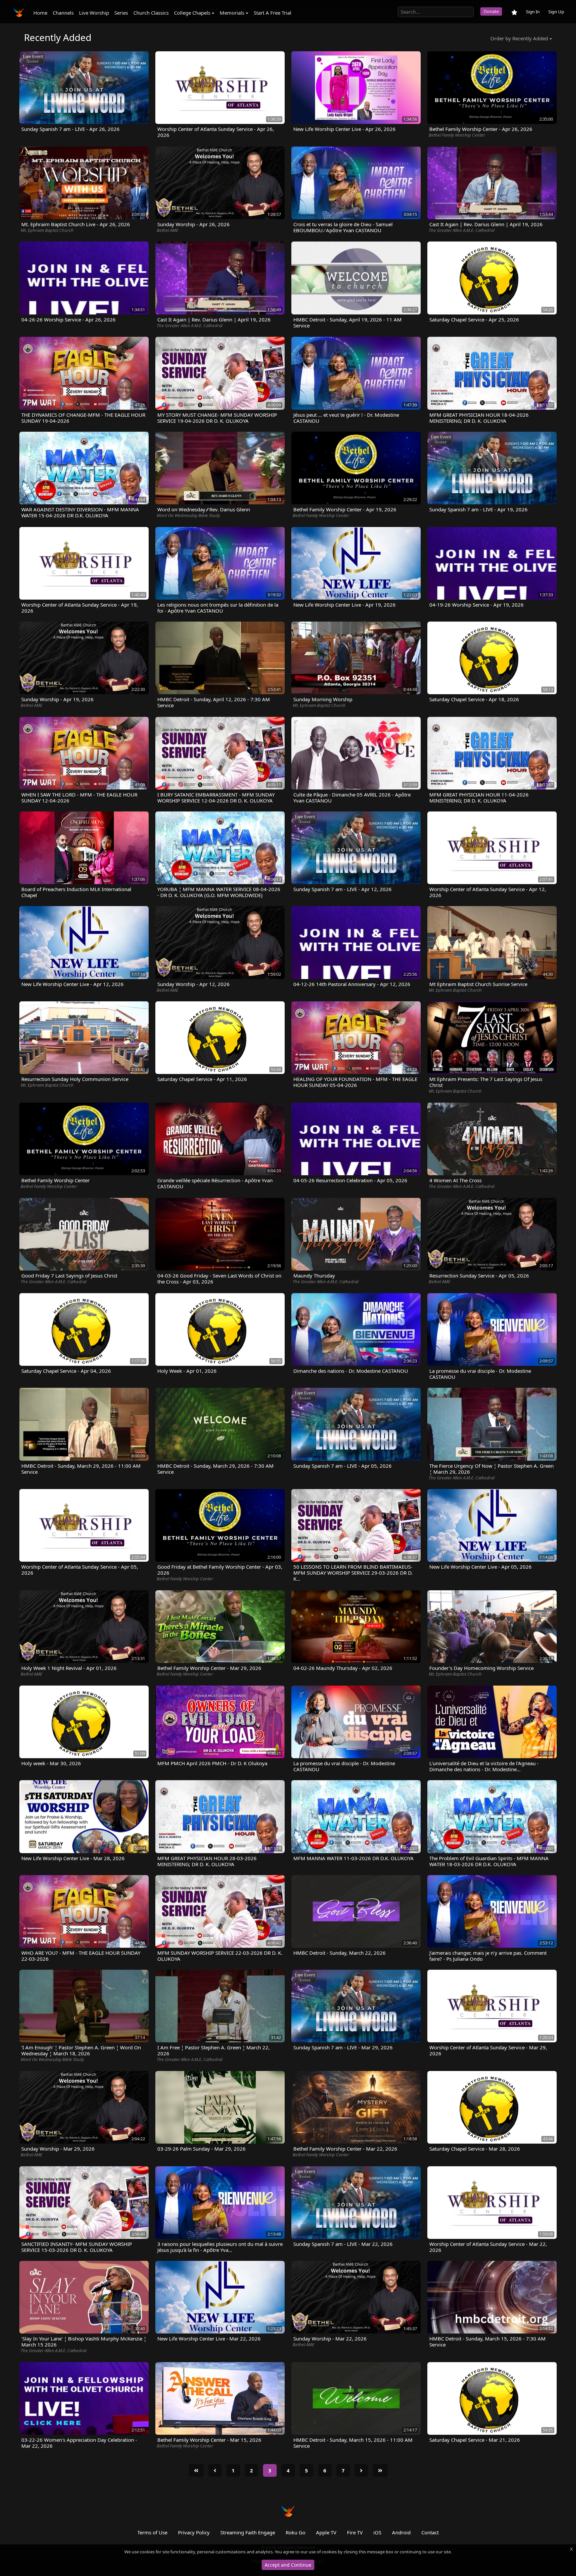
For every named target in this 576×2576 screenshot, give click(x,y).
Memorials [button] (232, 13)
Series (121, 13)
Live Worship (94, 13)
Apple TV (326, 2532)
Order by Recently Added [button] (519, 38)
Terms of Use (152, 2532)
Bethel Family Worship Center (457, 135)
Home (40, 13)
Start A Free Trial (272, 13)
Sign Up (556, 12)
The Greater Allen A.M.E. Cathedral (461, 230)
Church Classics (151, 13)
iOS (377, 2532)
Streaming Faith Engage (248, 2532)
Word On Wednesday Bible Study (188, 515)
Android (401, 2532)
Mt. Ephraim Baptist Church (47, 230)
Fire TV (355, 2532)
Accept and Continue (288, 2565)
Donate (491, 11)
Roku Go (295, 2532)
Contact (430, 2532)
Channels (63, 13)
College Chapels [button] (192, 13)
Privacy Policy (194, 2532)
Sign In (533, 12)
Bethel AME (167, 230)
